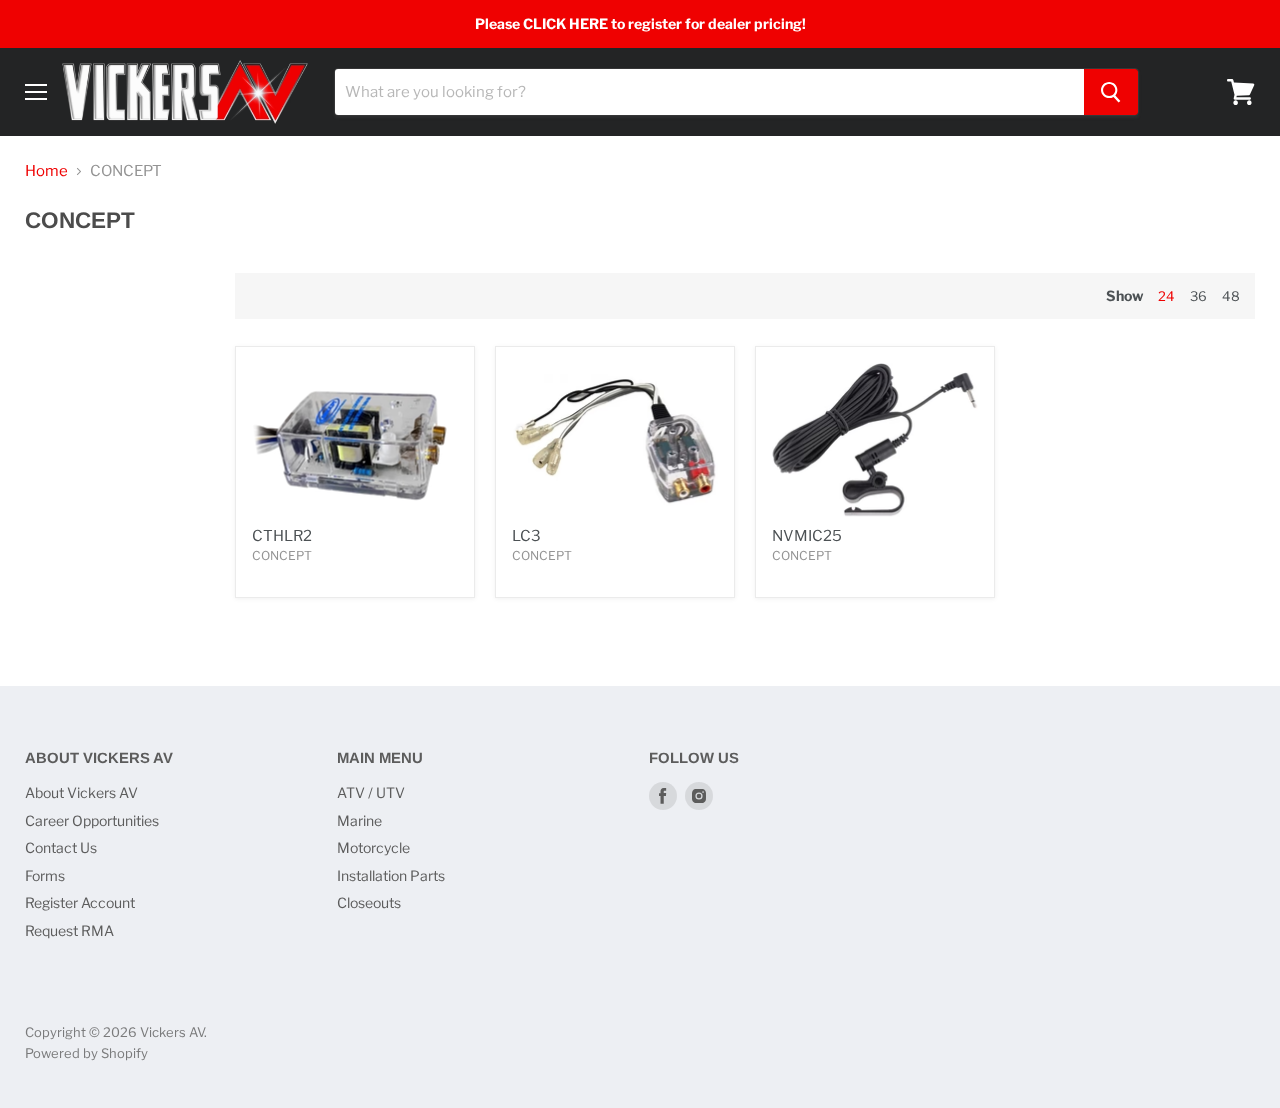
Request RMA (69, 930)
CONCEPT (282, 555)
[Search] (1111, 92)
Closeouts (369, 902)
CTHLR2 (282, 536)
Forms (45, 875)
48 (1231, 296)
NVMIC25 (807, 536)
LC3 (526, 536)
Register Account (80, 902)
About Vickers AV (81, 792)
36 (1198, 296)
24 (1166, 296)
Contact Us (61, 847)
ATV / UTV (371, 792)
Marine (359, 820)
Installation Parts (391, 875)
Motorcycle (373, 847)
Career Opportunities (92, 820)
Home (46, 171)
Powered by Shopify (86, 1053)
